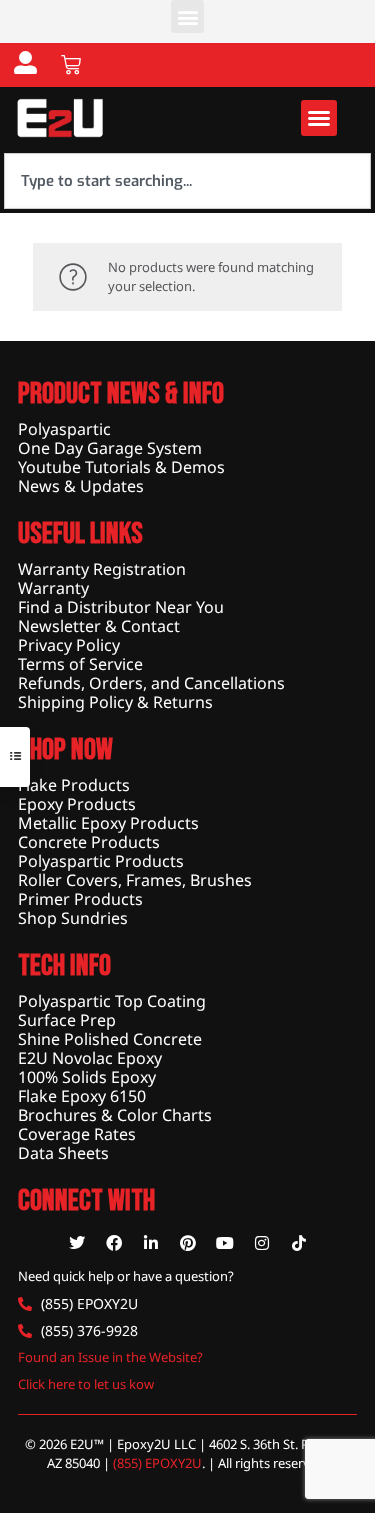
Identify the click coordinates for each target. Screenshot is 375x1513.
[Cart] (71, 65)
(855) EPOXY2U (157, 1463)
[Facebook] (114, 1243)
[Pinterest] (188, 1243)
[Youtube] (225, 1243)
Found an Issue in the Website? (110, 1357)
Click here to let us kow (86, 1384)
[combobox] (187, 181)
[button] (187, 16)
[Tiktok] (299, 1243)
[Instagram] (262, 1243)
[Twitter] (77, 1243)
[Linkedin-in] (151, 1243)
